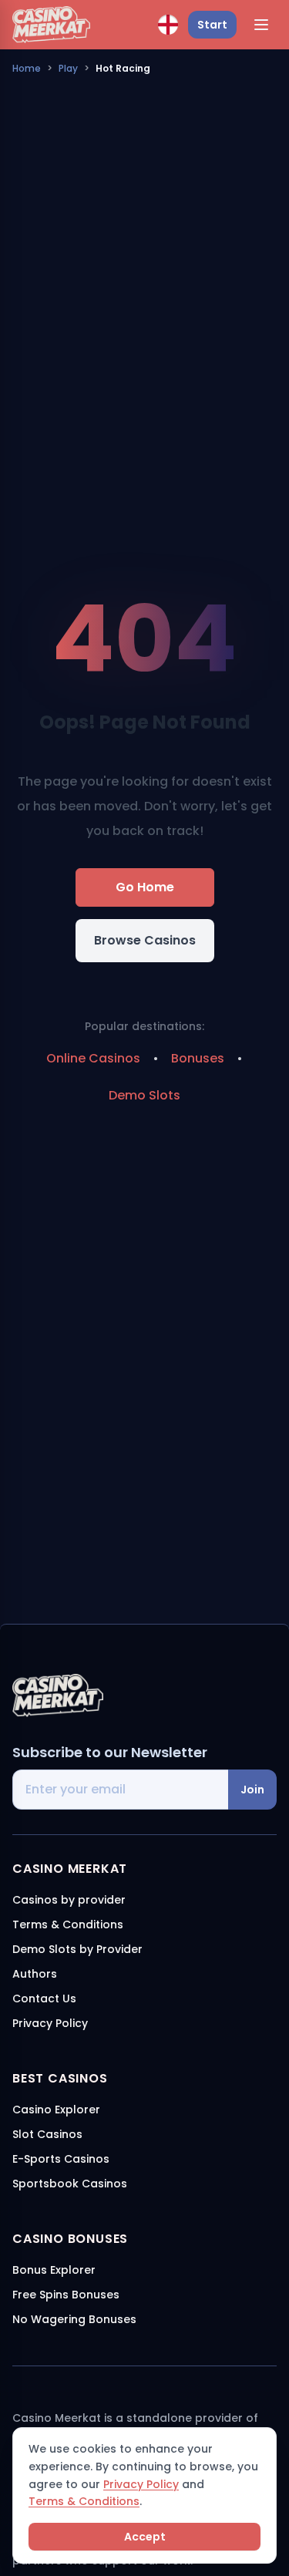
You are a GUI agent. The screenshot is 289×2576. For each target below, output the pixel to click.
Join (252, 1790)
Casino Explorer (56, 2110)
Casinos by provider (69, 1900)
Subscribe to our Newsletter (110, 1752)
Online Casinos (93, 1058)
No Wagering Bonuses (74, 2319)
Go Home (145, 887)
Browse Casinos (145, 940)
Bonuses (198, 1058)
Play (68, 68)
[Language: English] (168, 25)
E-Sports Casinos (61, 2159)
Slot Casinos (47, 2134)
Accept (145, 2537)
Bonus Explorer (54, 2270)
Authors (35, 1974)
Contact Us (44, 1999)
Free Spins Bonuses (66, 2295)
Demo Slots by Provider (77, 1949)
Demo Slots (144, 1095)
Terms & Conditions (84, 2501)
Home (27, 68)
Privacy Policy (141, 2484)
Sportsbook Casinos (70, 2184)
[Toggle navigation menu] (261, 25)
